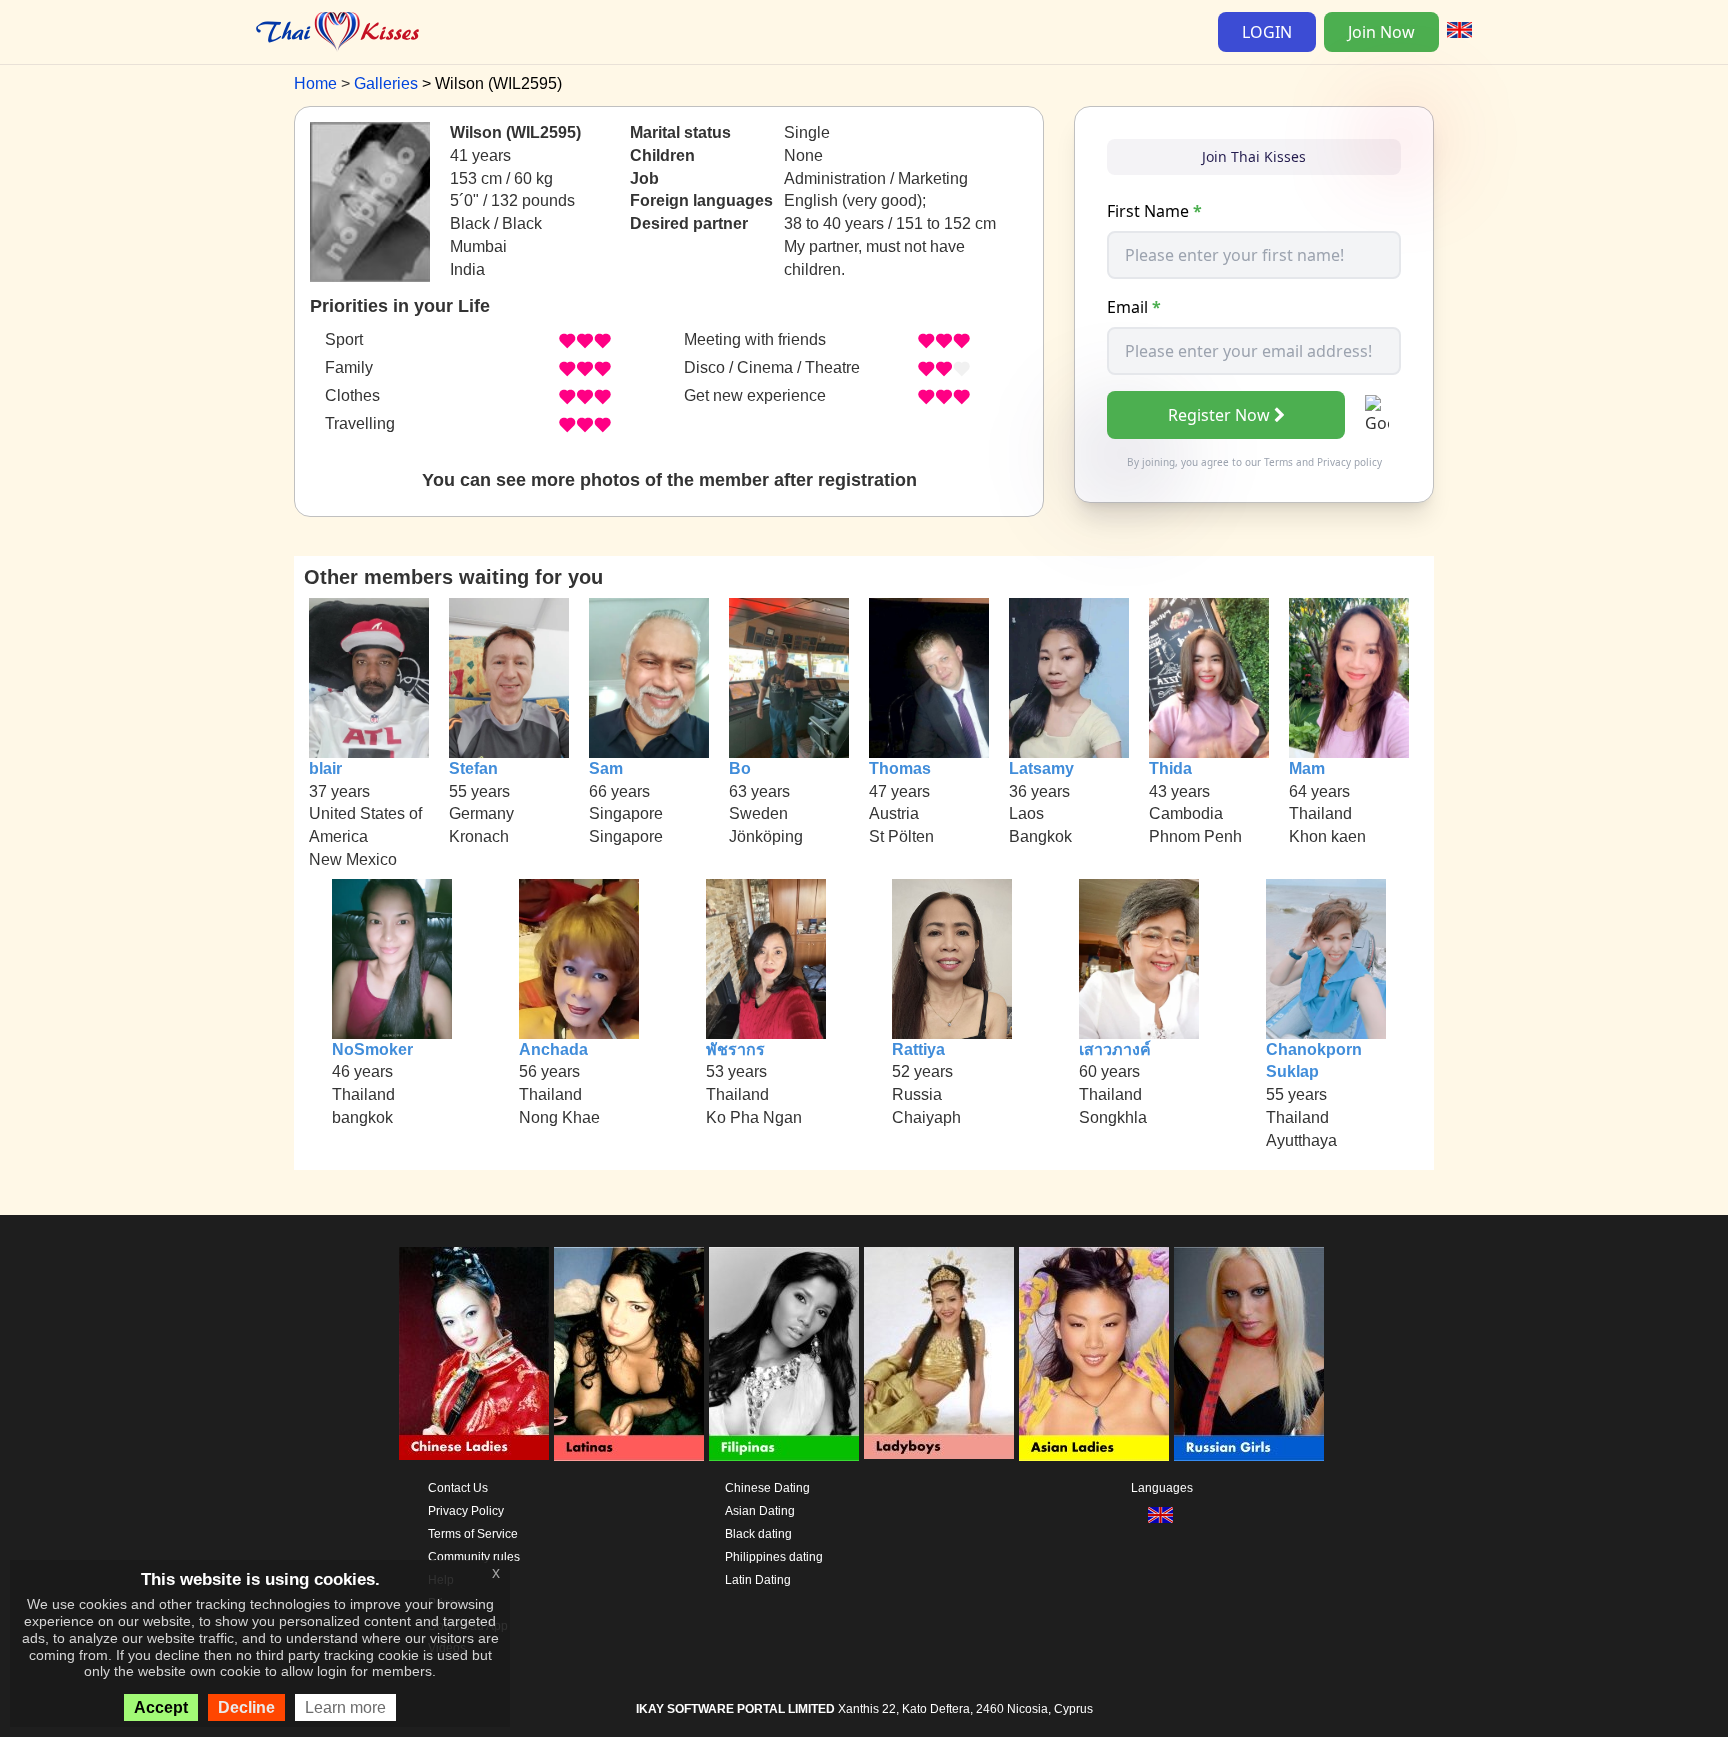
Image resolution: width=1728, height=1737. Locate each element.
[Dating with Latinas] (629, 1354)
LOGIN (1267, 32)
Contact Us (458, 1488)
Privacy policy (1349, 462)
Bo (740, 768)
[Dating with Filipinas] (784, 1354)
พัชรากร (735, 1049)
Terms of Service (473, 1534)
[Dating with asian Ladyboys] (939, 1354)
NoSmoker (372, 1049)
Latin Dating (758, 1580)
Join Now (1381, 32)
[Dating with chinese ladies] (474, 1354)
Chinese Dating (767, 1488)
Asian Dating (760, 1511)
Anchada (553, 1049)
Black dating (758, 1534)
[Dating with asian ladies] (1094, 1354)
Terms (1278, 462)
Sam (606, 768)
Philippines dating (774, 1557)
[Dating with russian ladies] (1249, 1354)
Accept (161, 1707)
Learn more (345, 1707)
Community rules (474, 1557)
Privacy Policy (466, 1511)
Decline (246, 1707)
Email (1134, 307)
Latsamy (1041, 768)
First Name (1154, 211)
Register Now (1219, 415)
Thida (1170, 768)
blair (325, 768)
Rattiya (918, 1049)
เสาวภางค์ (1115, 1049)
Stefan (473, 768)
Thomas (900, 768)
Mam (1307, 768)
